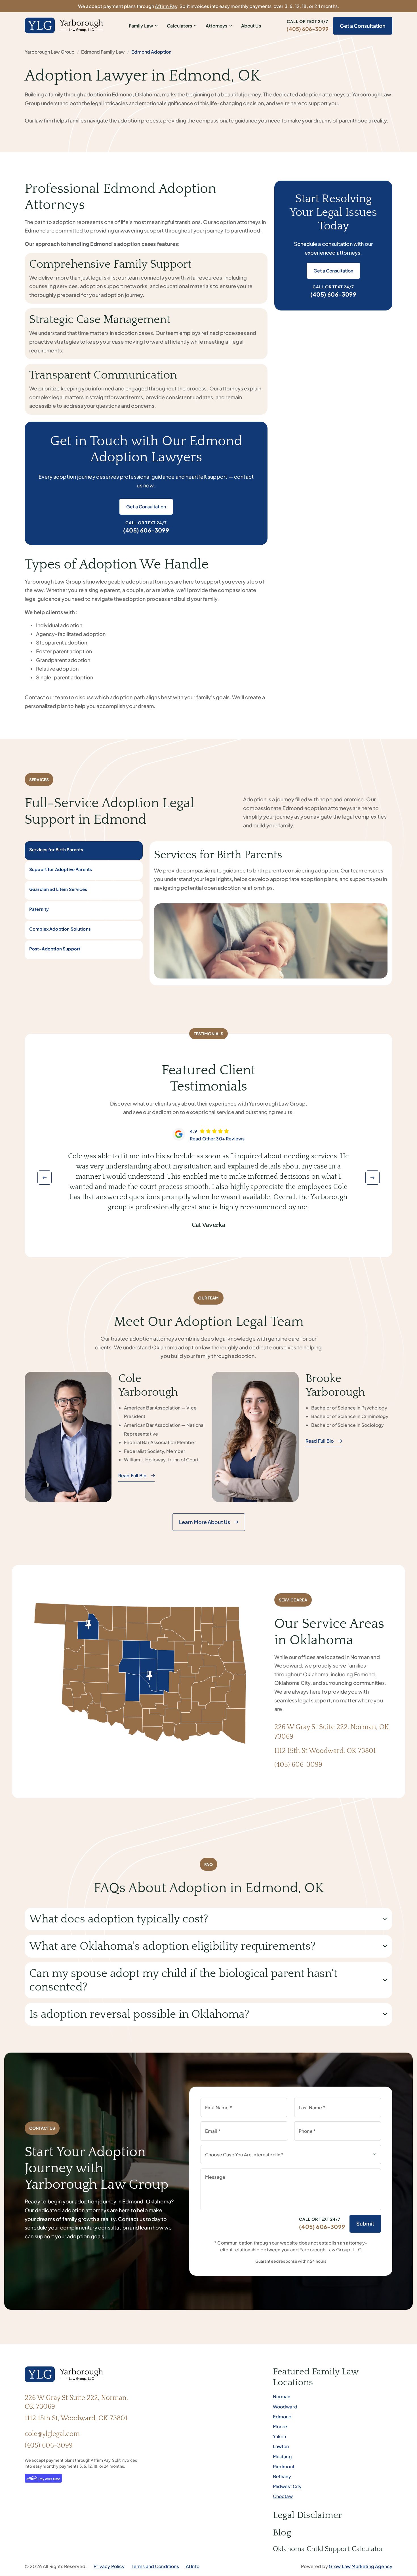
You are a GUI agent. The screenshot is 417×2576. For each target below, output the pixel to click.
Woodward (285, 2407)
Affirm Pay (166, 6)
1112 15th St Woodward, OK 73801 (325, 1751)
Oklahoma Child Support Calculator (328, 2549)
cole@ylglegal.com (52, 2434)
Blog (282, 2533)
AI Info (193, 2566)
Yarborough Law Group (50, 52)
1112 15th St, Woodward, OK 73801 (76, 2418)
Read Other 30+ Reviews (217, 1139)
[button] (45, 1178)
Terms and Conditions (155, 2566)
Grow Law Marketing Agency (361, 2566)
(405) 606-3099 (308, 29)
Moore (280, 2426)
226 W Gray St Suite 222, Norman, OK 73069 (76, 2402)
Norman (282, 2396)
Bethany (282, 2476)
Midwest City (287, 2486)
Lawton (281, 2446)
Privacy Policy (109, 2566)
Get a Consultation (363, 26)
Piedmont (284, 2466)
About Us (251, 26)
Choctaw (283, 2496)
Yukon (280, 2436)
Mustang (282, 2456)
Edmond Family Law (103, 52)
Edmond (282, 2417)
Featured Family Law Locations (316, 2377)
